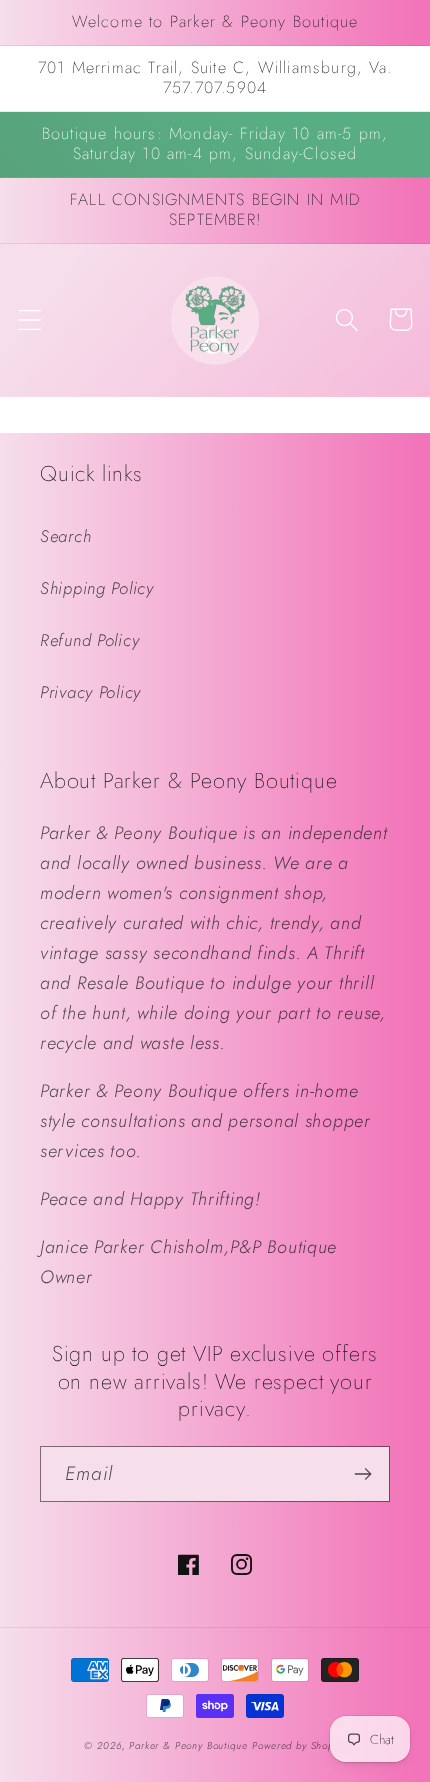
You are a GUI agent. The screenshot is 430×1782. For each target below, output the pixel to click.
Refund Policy (89, 640)
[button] (30, 319)
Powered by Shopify (298, 1745)
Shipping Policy (97, 588)
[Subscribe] (362, 1474)
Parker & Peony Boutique (188, 1745)
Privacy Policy (90, 692)
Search (65, 536)
